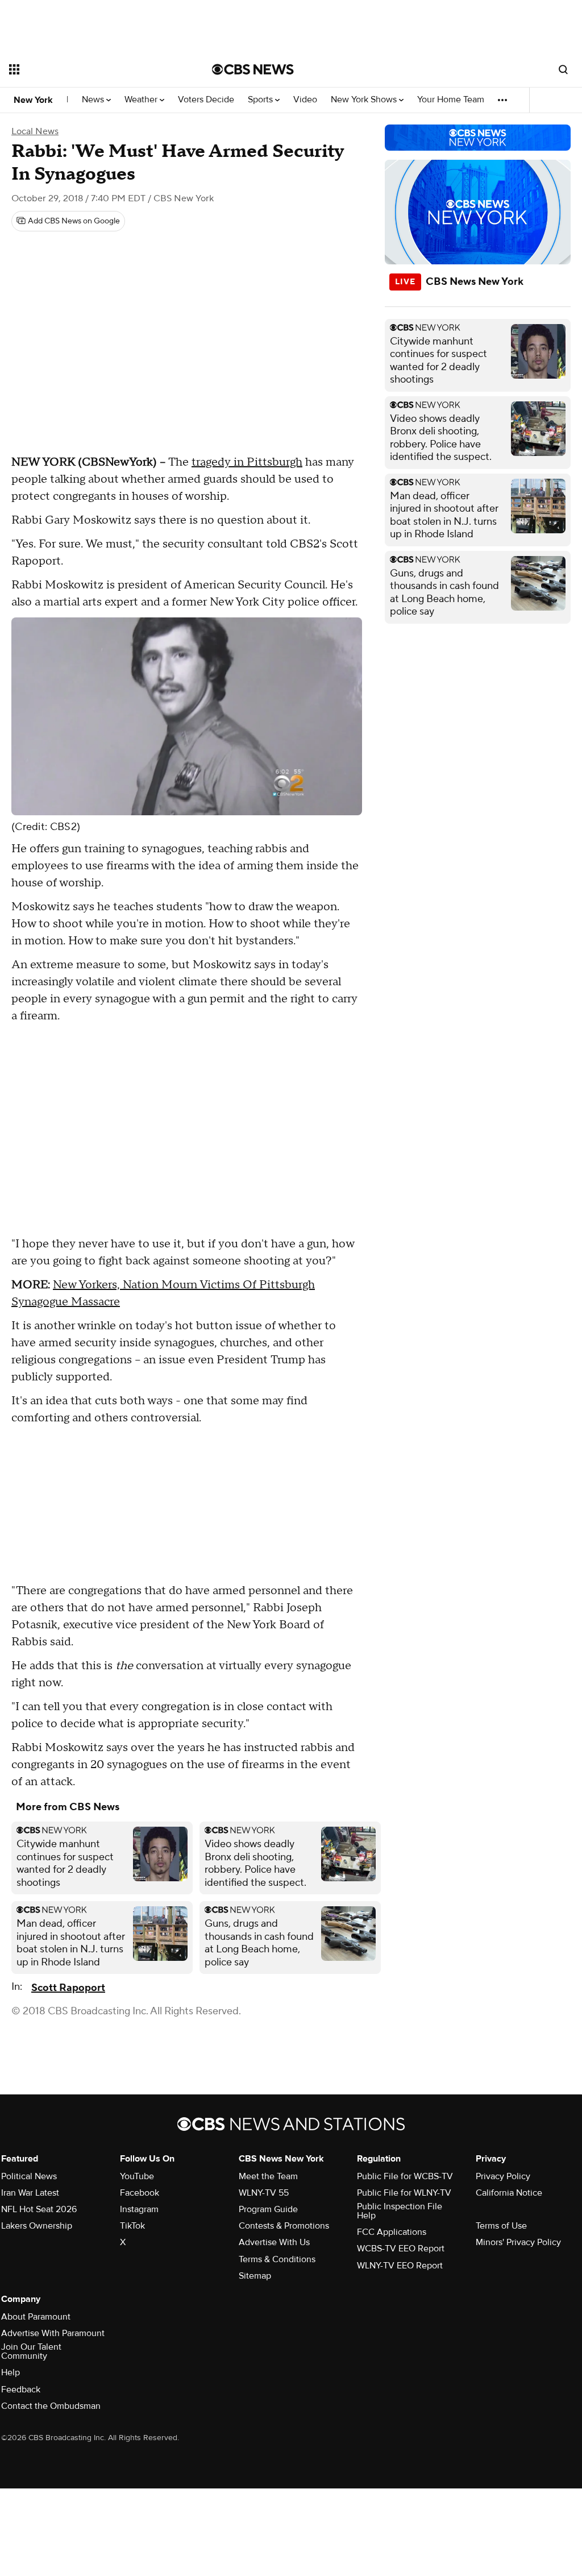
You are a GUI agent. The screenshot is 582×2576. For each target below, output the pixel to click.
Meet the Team (268, 2176)
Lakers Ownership (37, 2226)
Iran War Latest (30, 2193)
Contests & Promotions (284, 2226)
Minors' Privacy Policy (518, 2242)
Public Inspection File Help (400, 2211)
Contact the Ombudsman (51, 2406)
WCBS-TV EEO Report (401, 2249)
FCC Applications (392, 2232)
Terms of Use (501, 2226)
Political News (29, 2176)
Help (11, 2372)
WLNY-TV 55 (264, 2193)
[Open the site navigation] (90, 69)
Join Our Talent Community (31, 2351)
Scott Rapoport (68, 1988)
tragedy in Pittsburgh (247, 462)
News (94, 100)
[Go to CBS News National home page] (253, 69)
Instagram (139, 2209)
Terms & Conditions (277, 2259)
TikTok (132, 2226)
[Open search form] (563, 69)
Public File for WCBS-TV (405, 2176)
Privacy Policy (503, 2176)
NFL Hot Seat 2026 (39, 2209)
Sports (261, 100)
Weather (142, 100)
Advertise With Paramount (53, 2333)
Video (305, 100)
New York (33, 100)
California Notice (509, 2193)
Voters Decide (206, 100)
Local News (35, 131)
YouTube (137, 2176)
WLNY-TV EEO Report (400, 2266)
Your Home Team (451, 100)
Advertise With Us (274, 2242)
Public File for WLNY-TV (404, 2193)
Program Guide (268, 2209)
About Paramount (36, 2317)
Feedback (21, 2390)
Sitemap (255, 2276)
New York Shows (365, 100)
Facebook (140, 2193)
